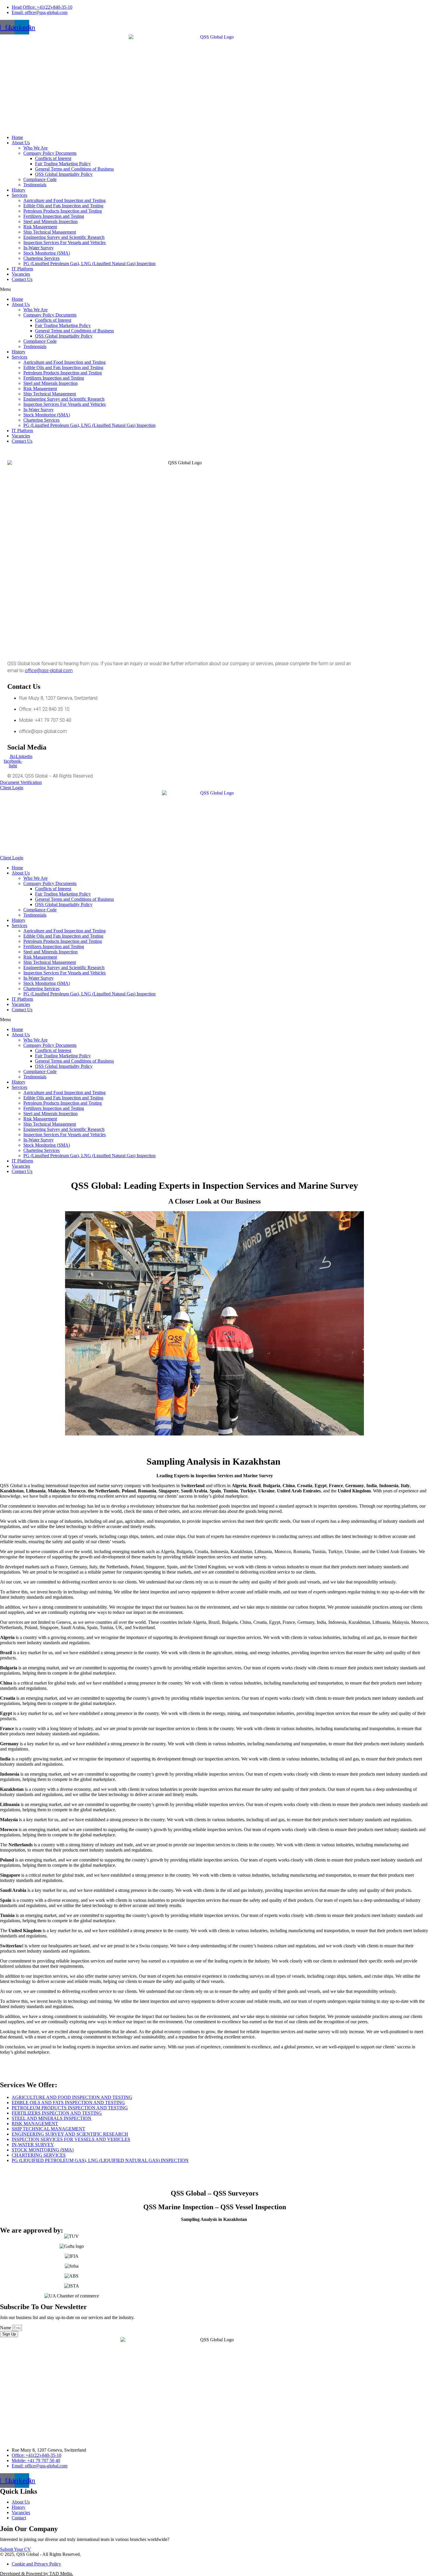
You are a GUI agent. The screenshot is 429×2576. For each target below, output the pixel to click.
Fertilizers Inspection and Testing (54, 216)
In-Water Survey (39, 248)
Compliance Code (40, 179)
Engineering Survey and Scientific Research (64, 237)
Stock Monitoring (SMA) (47, 253)
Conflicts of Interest (53, 158)
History (19, 190)
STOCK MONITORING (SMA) (43, 2150)
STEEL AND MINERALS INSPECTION (52, 2118)
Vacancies (21, 274)
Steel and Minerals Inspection (50, 221)
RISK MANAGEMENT (35, 2124)
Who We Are (35, 148)
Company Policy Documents (50, 153)
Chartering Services (41, 258)
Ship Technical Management (50, 232)
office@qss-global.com (49, 671)
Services (19, 195)
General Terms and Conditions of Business (74, 169)
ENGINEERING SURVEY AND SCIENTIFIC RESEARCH (70, 2134)
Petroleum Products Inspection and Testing (63, 211)
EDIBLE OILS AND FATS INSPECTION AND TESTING (68, 2103)
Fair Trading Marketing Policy (63, 164)
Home (17, 137)
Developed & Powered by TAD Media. (36, 2574)
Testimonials (35, 185)
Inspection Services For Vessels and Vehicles (64, 243)
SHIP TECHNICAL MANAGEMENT (48, 2129)
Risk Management (40, 227)
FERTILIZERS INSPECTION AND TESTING (57, 2113)
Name (6, 2328)
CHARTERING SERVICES (39, 2155)
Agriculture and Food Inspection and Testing (64, 200)
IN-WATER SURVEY (33, 2145)
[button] (214, 289)
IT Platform (22, 269)
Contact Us (22, 279)
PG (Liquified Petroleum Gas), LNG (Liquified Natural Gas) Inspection (89, 264)
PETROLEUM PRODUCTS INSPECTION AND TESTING (70, 2108)
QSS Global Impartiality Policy (64, 174)
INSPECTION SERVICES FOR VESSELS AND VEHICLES (71, 2139)
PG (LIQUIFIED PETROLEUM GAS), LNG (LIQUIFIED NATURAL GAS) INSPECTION (100, 2160)
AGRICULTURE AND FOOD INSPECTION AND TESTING (72, 2097)
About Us (21, 143)
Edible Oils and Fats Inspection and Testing (63, 206)
